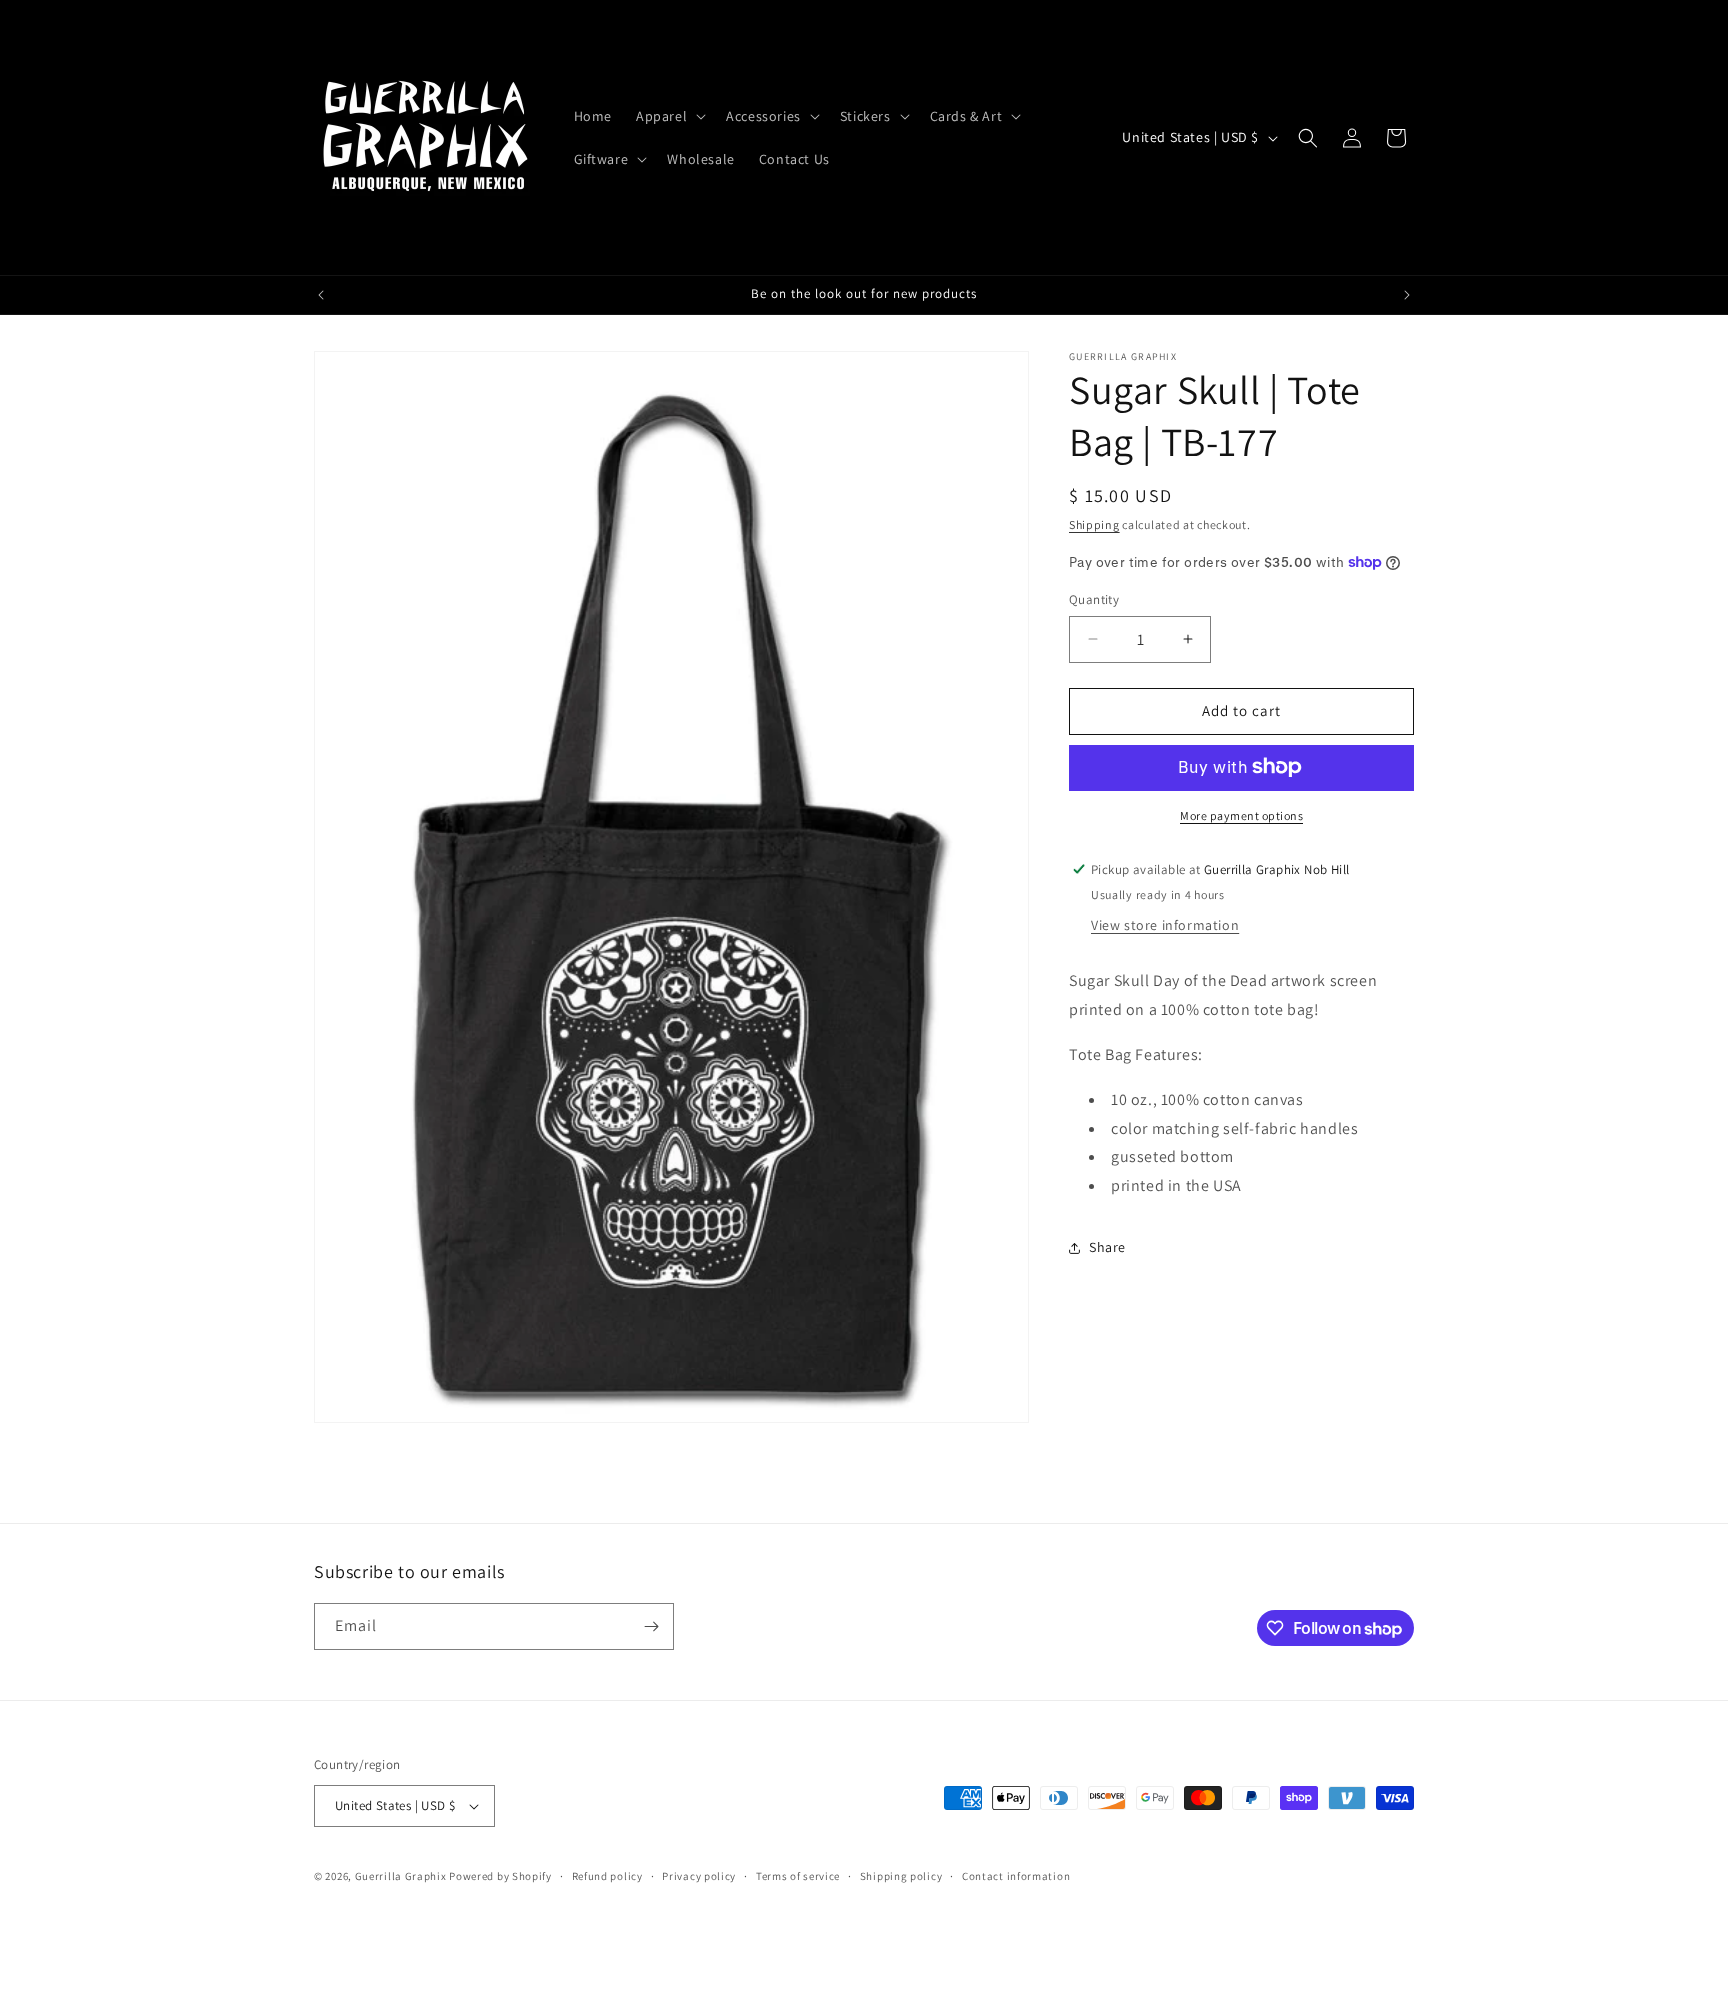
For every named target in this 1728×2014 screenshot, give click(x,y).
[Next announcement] (1407, 295)
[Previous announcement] (321, 295)
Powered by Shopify (500, 1876)
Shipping (1094, 524)
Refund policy (607, 1875)
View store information (1165, 925)
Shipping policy (901, 1875)
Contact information (1016, 1875)
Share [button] (1107, 1247)
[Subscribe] (651, 1626)
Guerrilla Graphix (401, 1876)
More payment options (1241, 814)
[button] (669, 116)
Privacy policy (699, 1875)
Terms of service (798, 1875)
